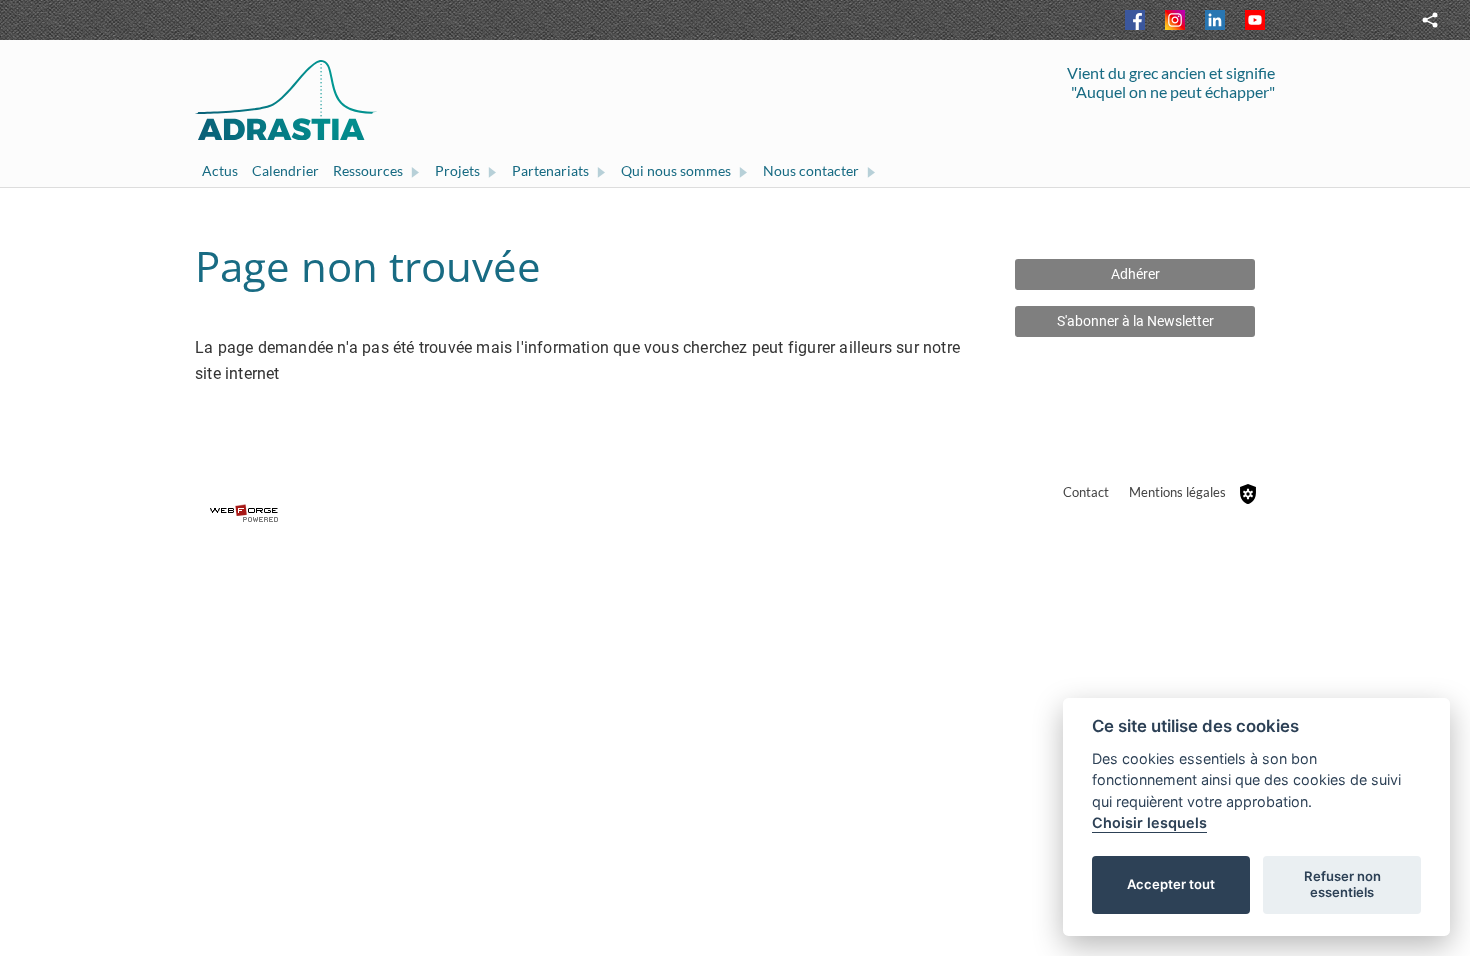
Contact (1086, 492)
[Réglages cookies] (1248, 494)
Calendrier (285, 170)
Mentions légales (1177, 492)
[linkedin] (1215, 20)
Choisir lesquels (1149, 822)
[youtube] (1255, 20)
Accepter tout (1171, 884)
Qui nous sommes (676, 170)
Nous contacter (811, 170)
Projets (457, 170)
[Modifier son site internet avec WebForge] (735, 514)
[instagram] (1175, 20)
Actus (220, 170)
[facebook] (1135, 20)
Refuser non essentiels (1342, 884)
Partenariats (550, 170)
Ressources (368, 170)
